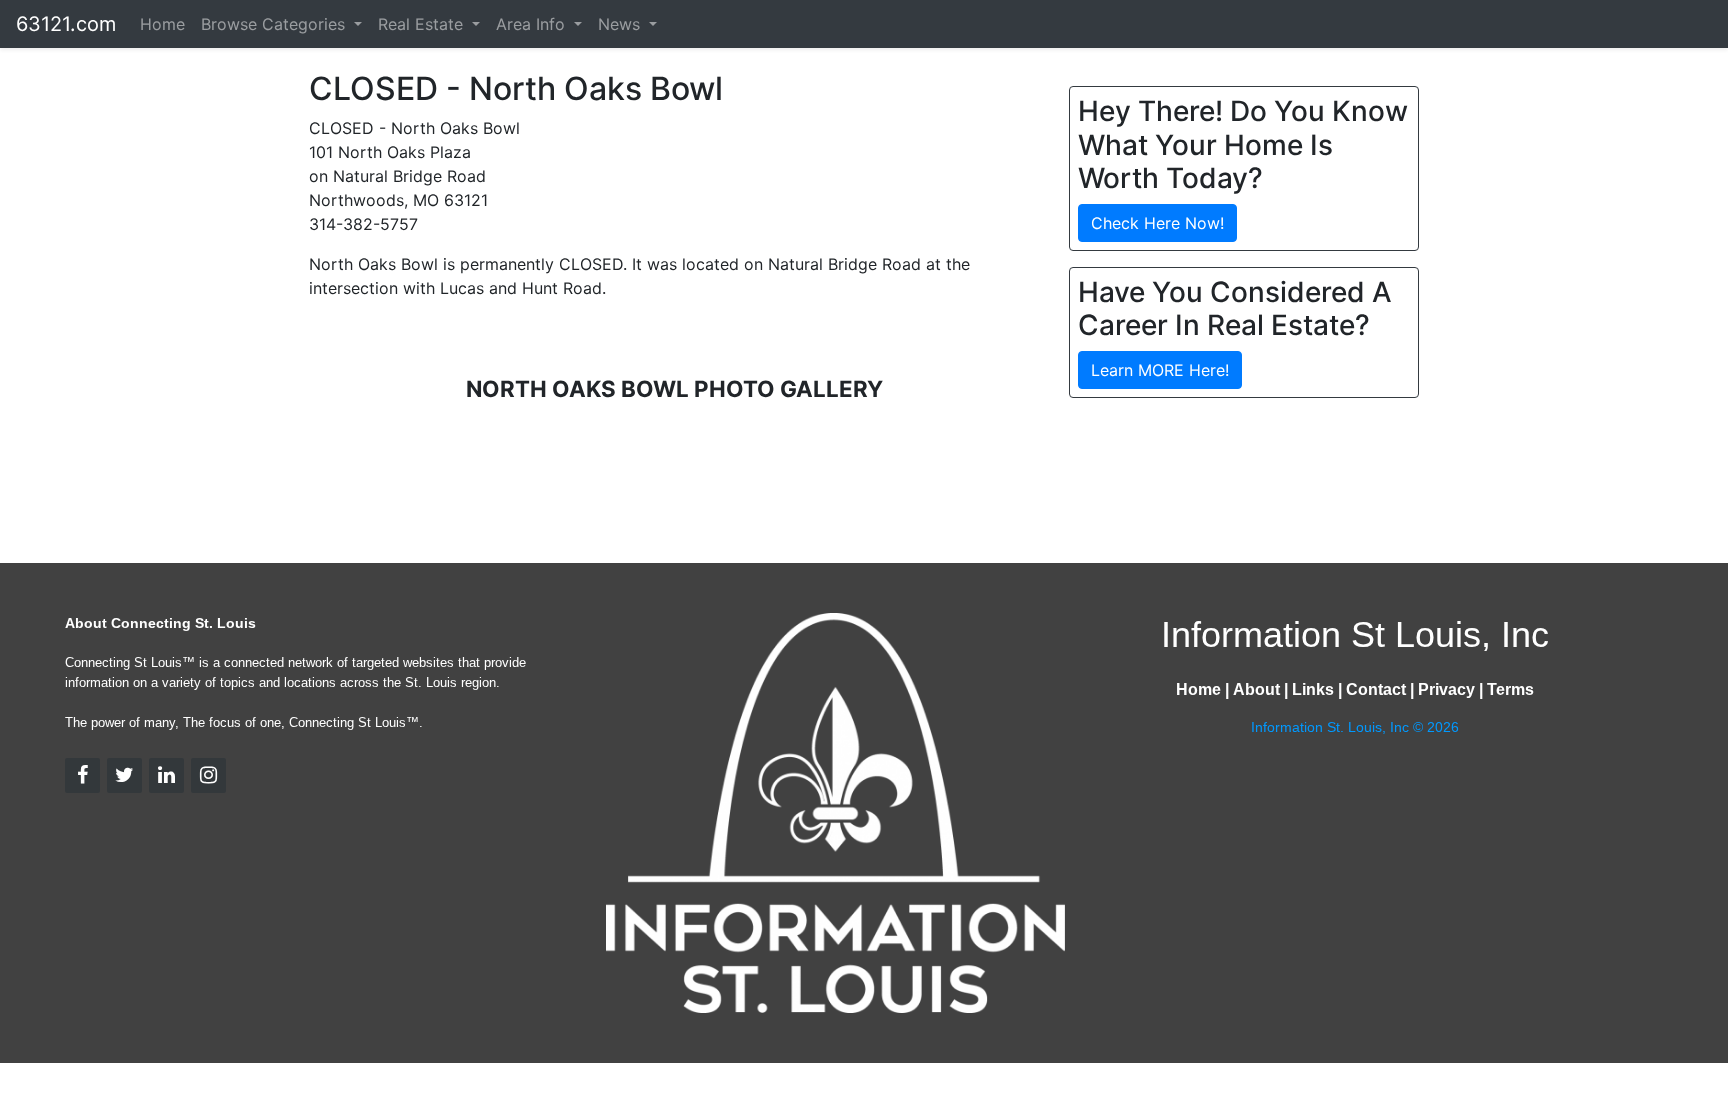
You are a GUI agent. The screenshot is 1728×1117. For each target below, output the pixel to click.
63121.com (66, 24)
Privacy (1446, 689)
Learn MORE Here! (1160, 370)
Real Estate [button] (423, 24)
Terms (1510, 689)
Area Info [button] (533, 24)
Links (1313, 689)
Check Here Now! (1157, 223)
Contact (1376, 689)
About (1256, 689)
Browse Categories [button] (275, 24)
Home (162, 24)
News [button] (621, 24)
